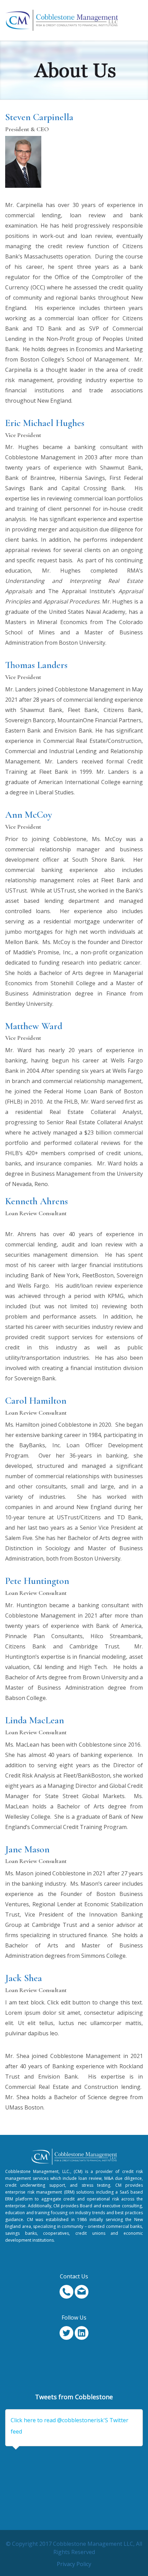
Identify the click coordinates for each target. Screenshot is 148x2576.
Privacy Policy (74, 2564)
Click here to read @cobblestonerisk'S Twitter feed (70, 2426)
